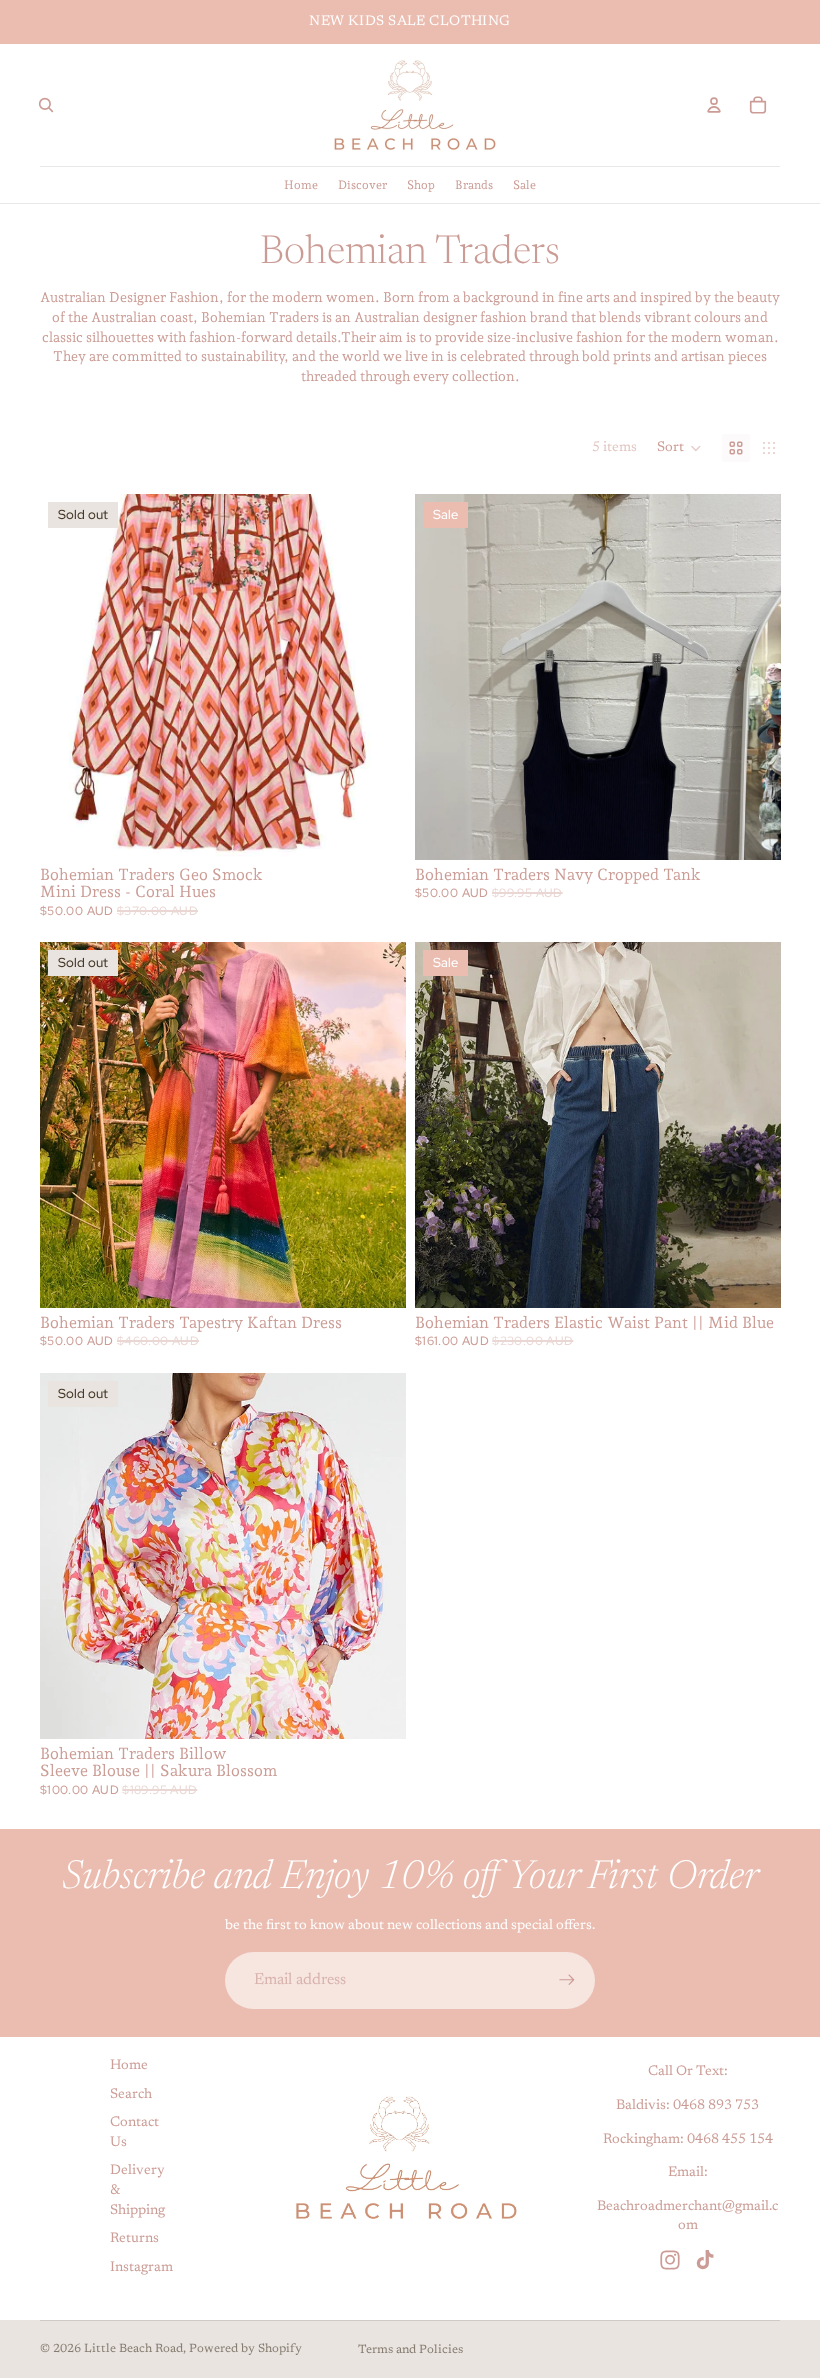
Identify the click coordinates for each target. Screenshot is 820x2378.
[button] (679, 448)
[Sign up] (567, 1980)
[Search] (46, 105)
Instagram (141, 2268)
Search (131, 2094)
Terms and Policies (410, 2350)
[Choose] (749, 829)
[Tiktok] (705, 2260)
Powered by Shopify (245, 2349)
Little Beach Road (133, 2349)
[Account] (714, 105)
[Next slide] (376, 677)
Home (129, 2066)
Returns (134, 2239)
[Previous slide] (70, 677)
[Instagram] (670, 2260)
